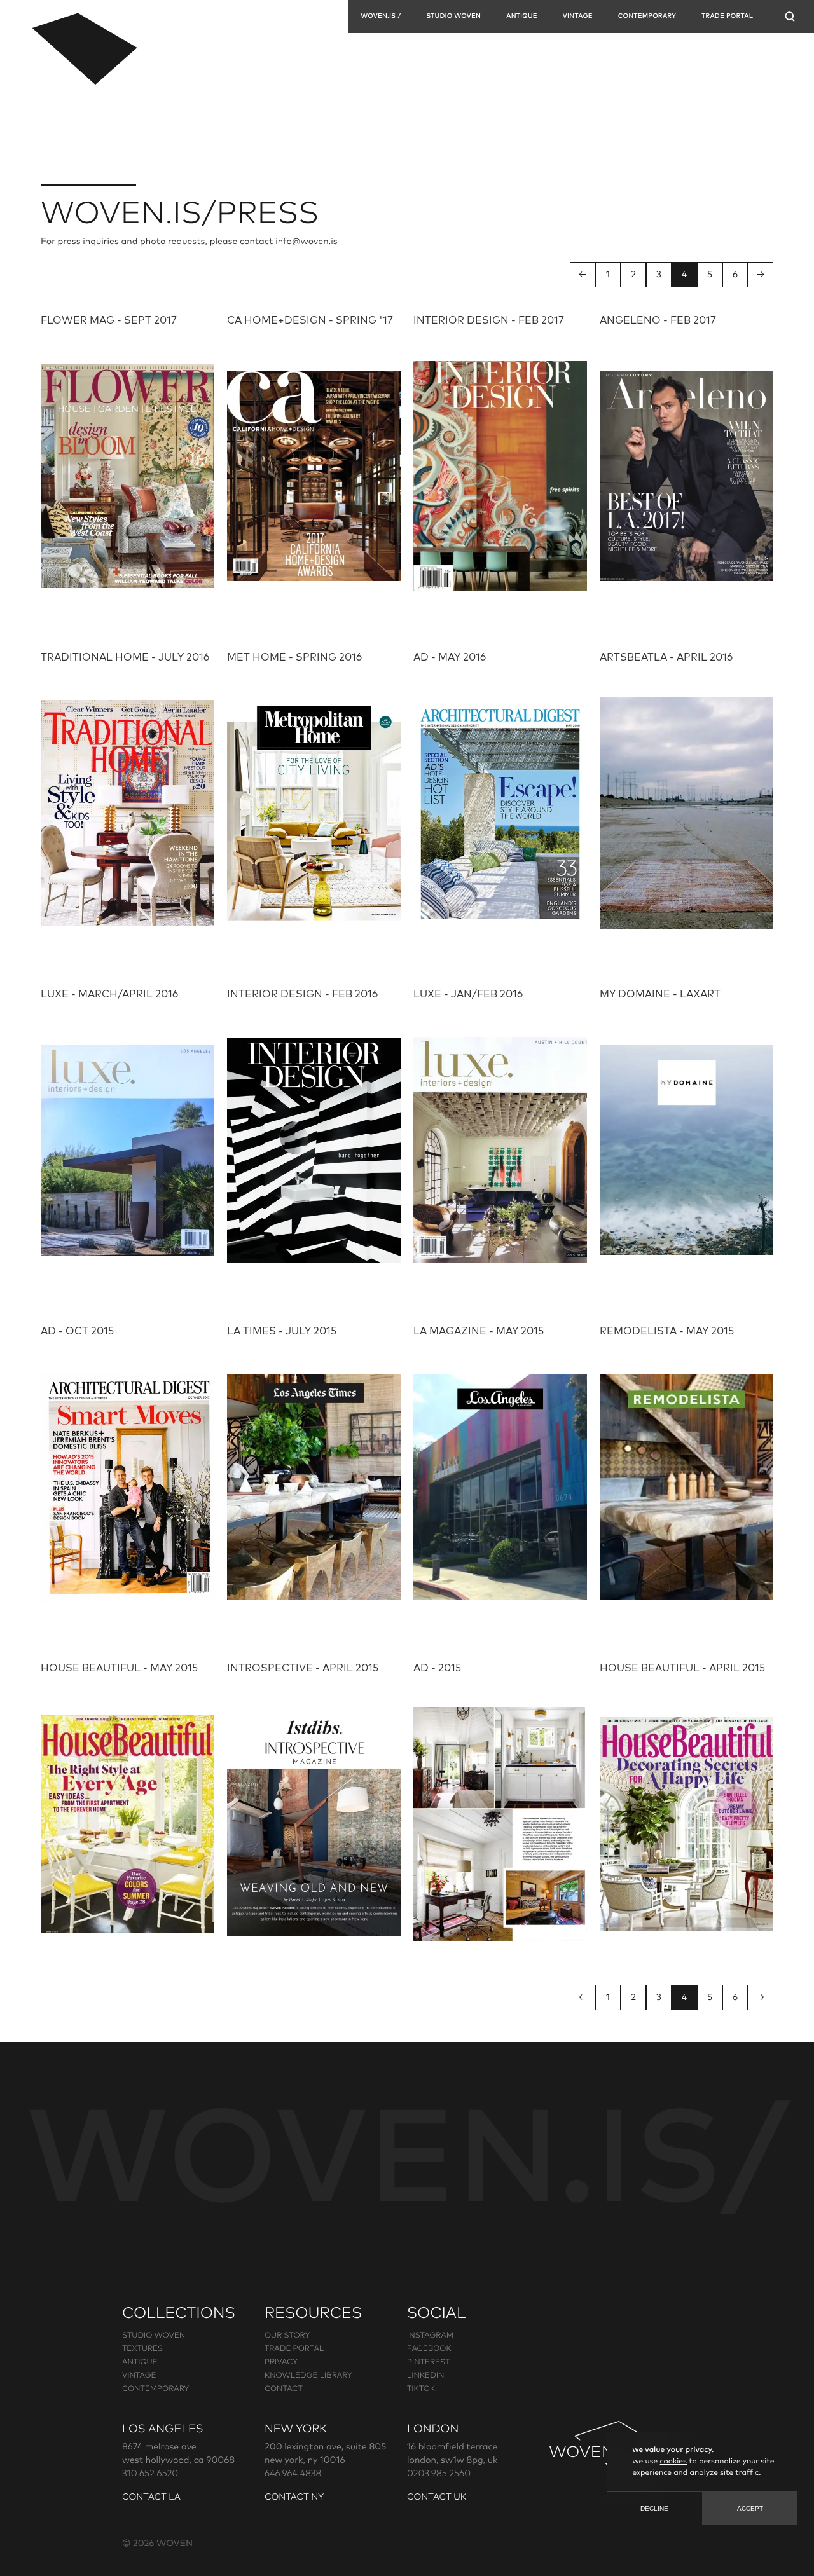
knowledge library (308, 2376)
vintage (578, 17)
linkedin (425, 2376)
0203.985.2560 (439, 2474)
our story (287, 2336)
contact (284, 2389)
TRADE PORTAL (727, 17)
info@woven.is (307, 242)
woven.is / (381, 17)
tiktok (421, 2389)
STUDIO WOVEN (453, 17)
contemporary (647, 17)
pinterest (428, 2362)
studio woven (154, 2336)
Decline (654, 2508)
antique (522, 17)
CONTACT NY (294, 2497)
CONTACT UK (437, 2497)
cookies (673, 2462)
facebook (429, 2349)
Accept (750, 2508)
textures (142, 2349)
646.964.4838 (293, 2474)
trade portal (294, 2349)
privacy (281, 2362)
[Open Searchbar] (790, 17)
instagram (430, 2336)
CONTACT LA (151, 2497)
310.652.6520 (150, 2474)
